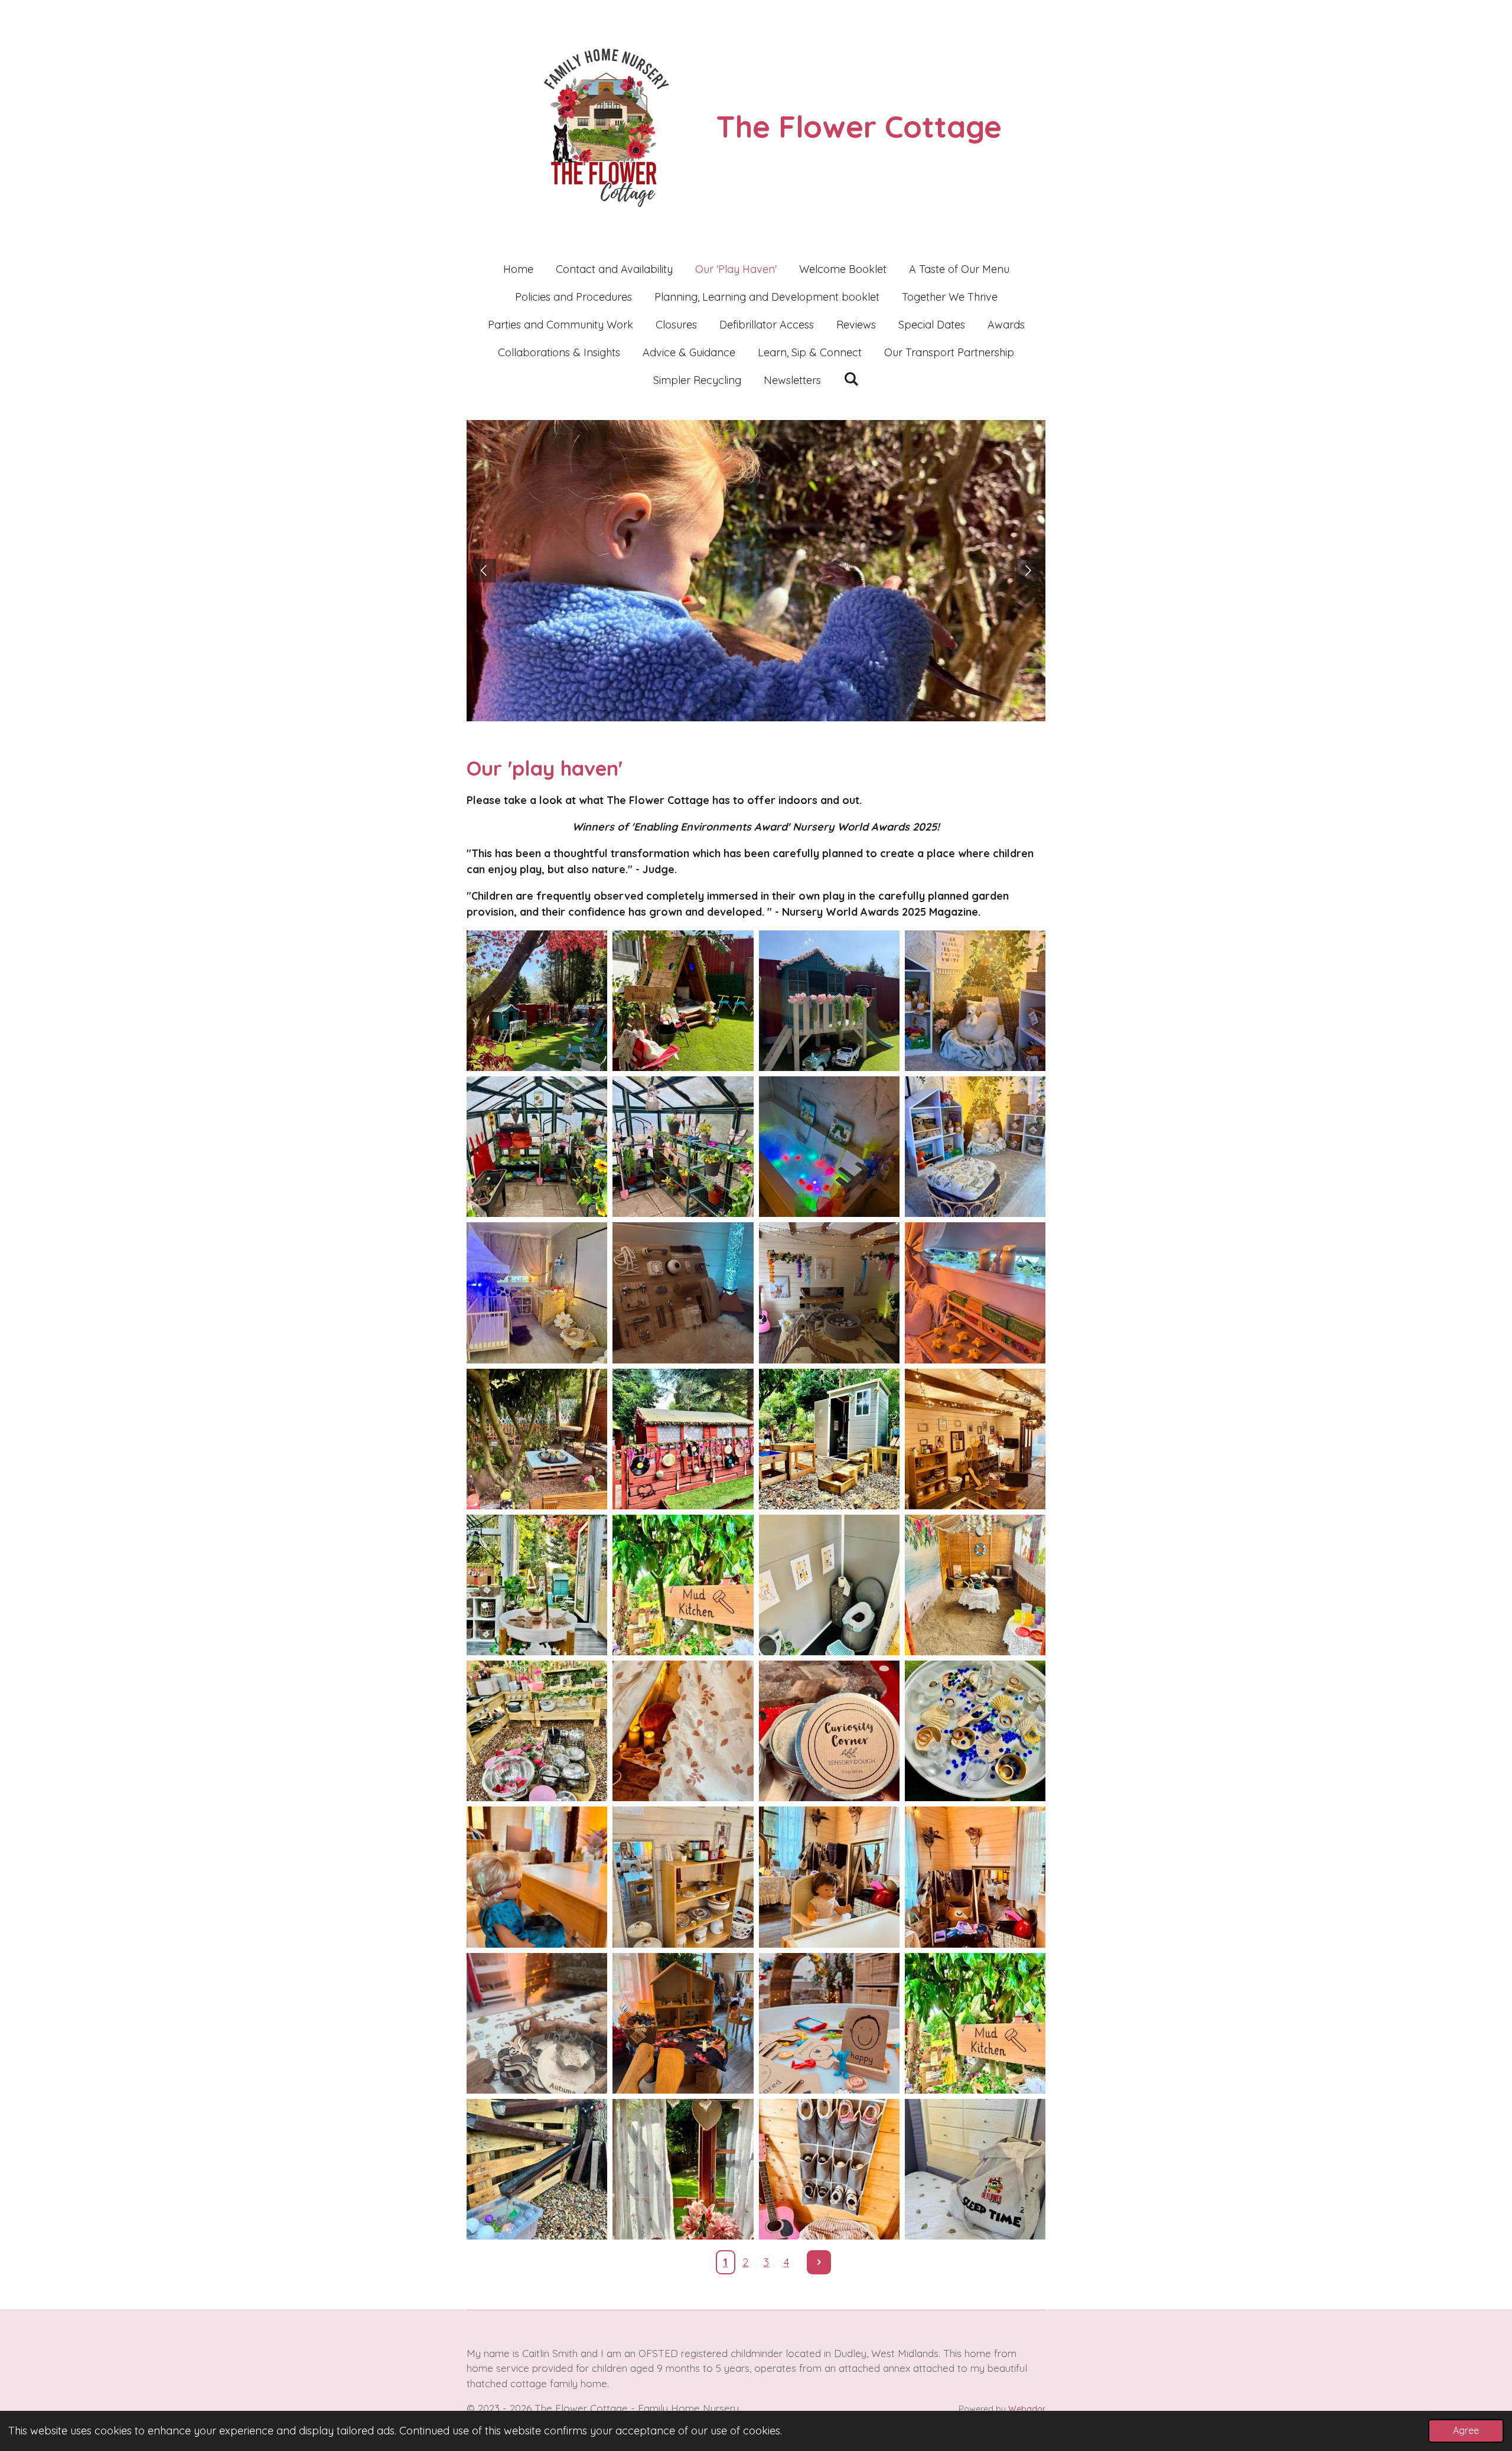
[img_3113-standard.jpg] (829, 1585)
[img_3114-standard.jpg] (975, 1585)
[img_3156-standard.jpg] (975, 2169)
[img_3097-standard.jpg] (975, 1147)
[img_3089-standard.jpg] (829, 2023)
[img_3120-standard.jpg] (537, 1877)
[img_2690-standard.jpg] (683, 1147)
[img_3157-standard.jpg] (829, 2169)
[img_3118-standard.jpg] (683, 1731)
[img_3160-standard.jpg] (975, 2023)
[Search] (851, 379)
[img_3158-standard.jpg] (683, 2169)
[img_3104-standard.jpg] (975, 1293)
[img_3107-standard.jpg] (829, 1439)
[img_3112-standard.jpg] (683, 1585)
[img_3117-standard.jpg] (829, 1731)
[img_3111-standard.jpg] (537, 1585)
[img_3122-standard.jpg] (829, 1877)
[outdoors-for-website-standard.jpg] (537, 1000)
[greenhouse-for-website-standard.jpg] (537, 1147)
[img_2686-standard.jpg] (829, 1147)
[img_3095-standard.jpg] (537, 1293)
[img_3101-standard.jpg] (683, 1293)
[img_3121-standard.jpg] (683, 1877)
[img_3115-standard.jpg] (537, 1731)
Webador (1027, 2409)
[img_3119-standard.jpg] (975, 1731)
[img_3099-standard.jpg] (975, 1000)
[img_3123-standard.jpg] (975, 1877)
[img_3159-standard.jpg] (537, 2169)
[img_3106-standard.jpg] (683, 1439)
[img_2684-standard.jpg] (829, 1000)
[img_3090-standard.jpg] (683, 2023)
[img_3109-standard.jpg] (975, 1439)
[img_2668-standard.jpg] (683, 1000)
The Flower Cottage (859, 126)
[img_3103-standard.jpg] (537, 1439)
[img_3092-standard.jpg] (537, 2023)
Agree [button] (1466, 2430)
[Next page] (819, 2262)
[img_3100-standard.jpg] (829, 1293)
